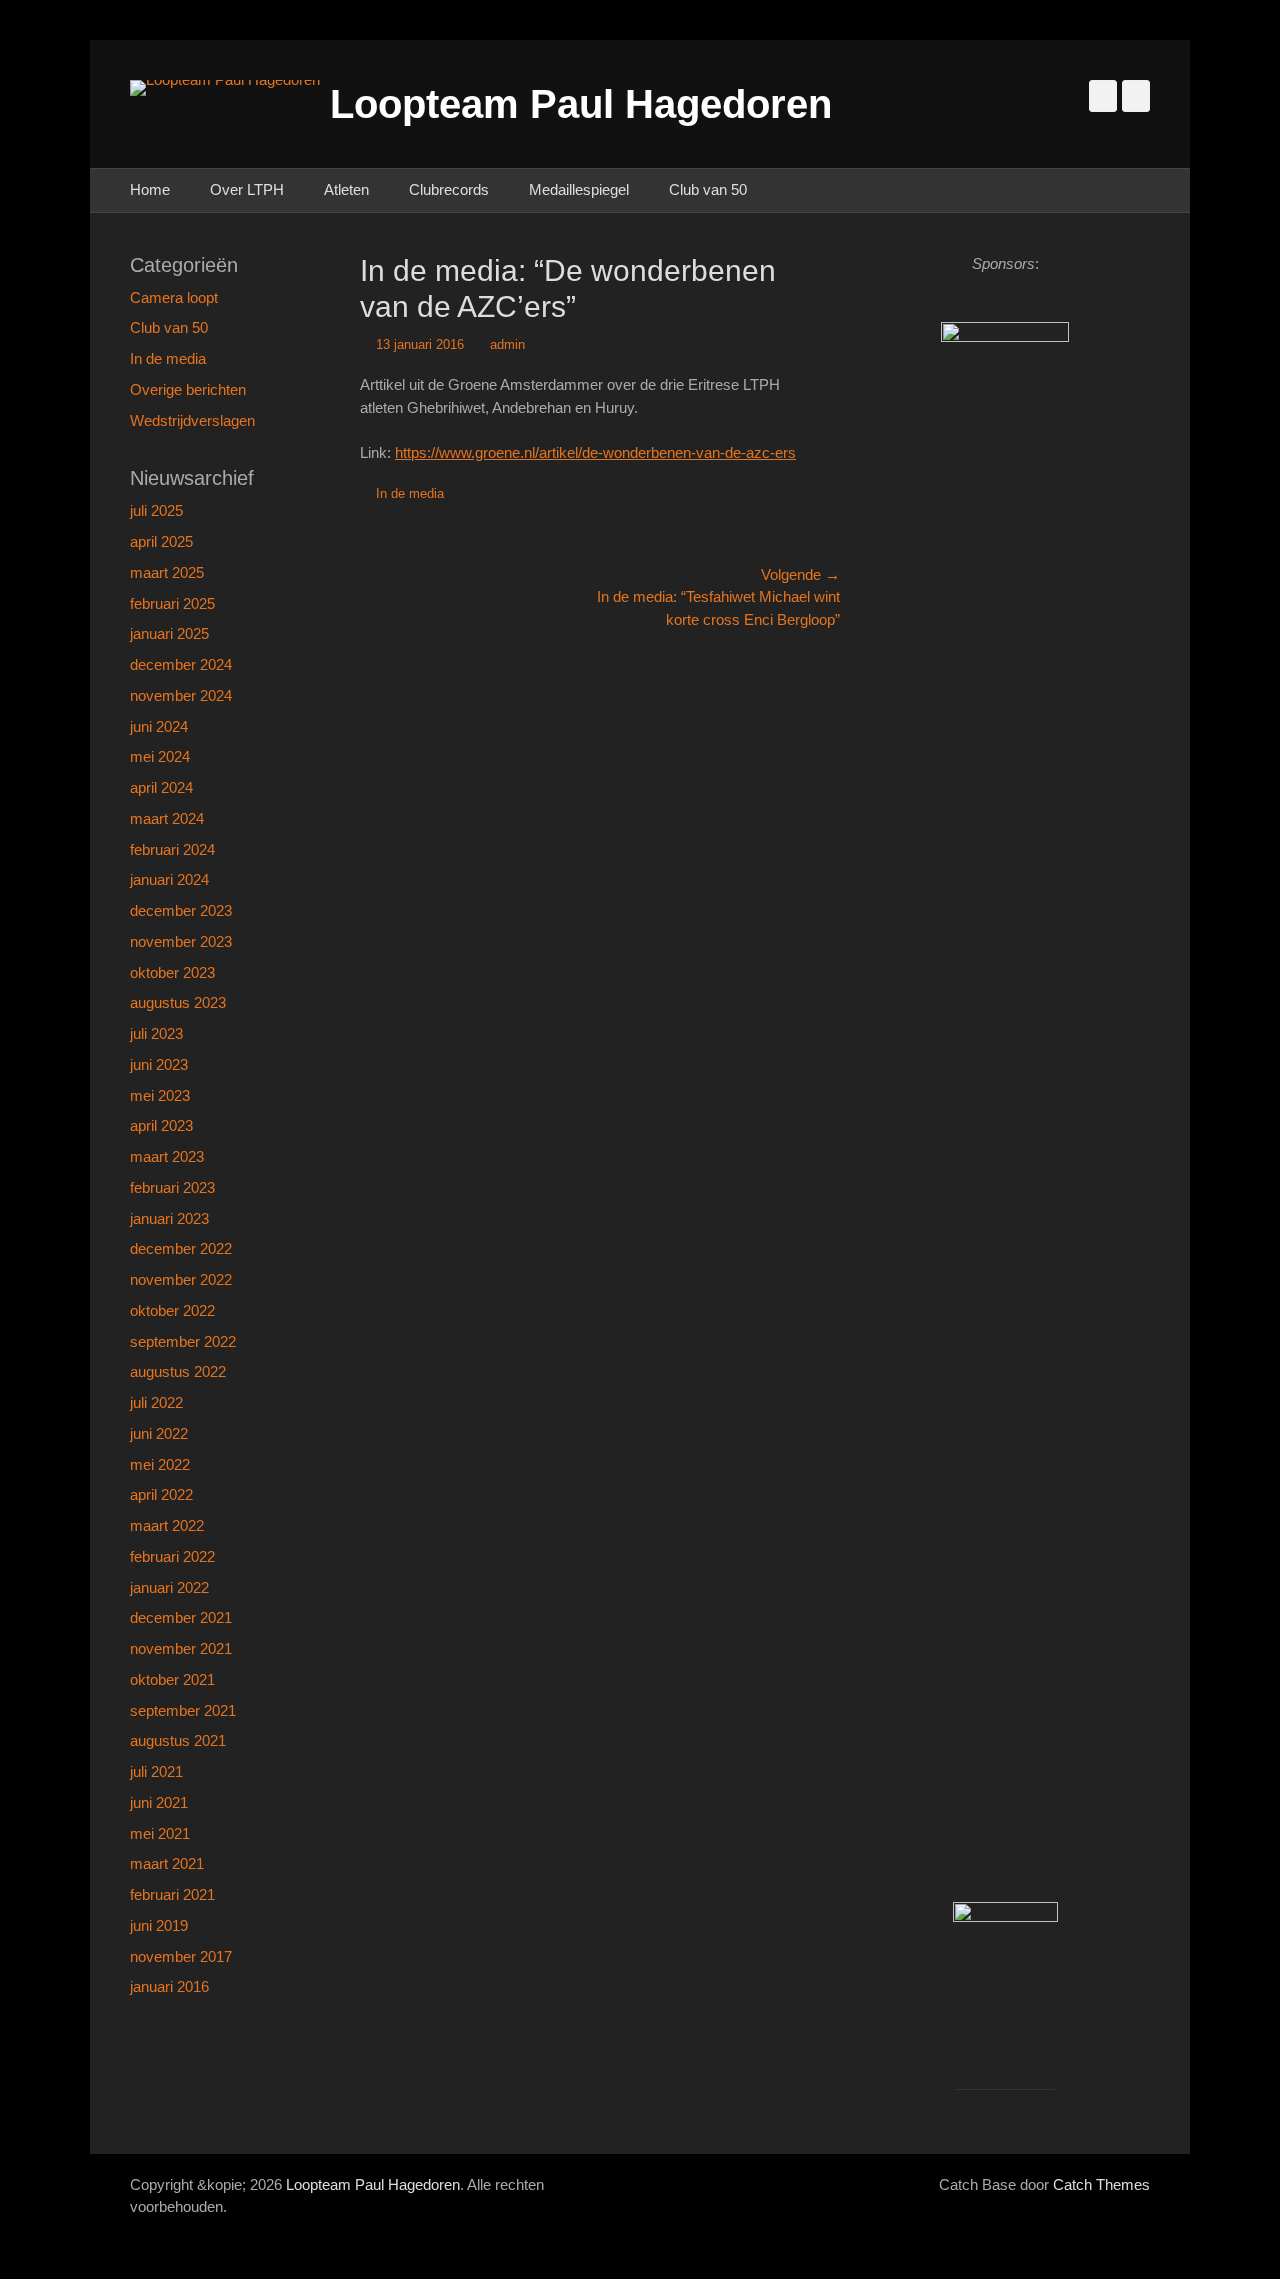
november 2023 (181, 941)
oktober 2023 (172, 972)
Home (150, 189)
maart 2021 (167, 1863)
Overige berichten (188, 389)
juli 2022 (156, 1402)
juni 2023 (159, 1064)
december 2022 (181, 1248)
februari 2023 (172, 1187)
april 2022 (161, 1494)
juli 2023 (156, 1033)
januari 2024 (169, 879)
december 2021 (181, 1617)
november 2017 (181, 1956)
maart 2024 (167, 818)
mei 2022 (160, 1464)
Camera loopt (174, 297)
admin (507, 344)
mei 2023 (160, 1095)
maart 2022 (167, 1525)
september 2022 (183, 1341)
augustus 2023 (178, 1002)
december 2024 (181, 664)
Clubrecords (449, 189)
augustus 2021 (178, 1740)
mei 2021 (160, 1833)
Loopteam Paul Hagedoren (581, 104)
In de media (410, 493)
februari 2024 (172, 849)
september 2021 (183, 1710)
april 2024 (161, 787)
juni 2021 (159, 1802)
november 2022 (181, 1279)
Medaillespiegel (579, 189)
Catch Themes (1101, 2184)
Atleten (346, 189)
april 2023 (161, 1125)
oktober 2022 (172, 1310)
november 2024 (181, 695)
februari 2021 (172, 1894)
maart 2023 (167, 1156)
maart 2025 (167, 572)
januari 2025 (169, 633)
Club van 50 (708, 189)
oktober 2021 (172, 1679)
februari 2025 (172, 603)
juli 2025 (156, 510)
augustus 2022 (178, 1371)
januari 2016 (169, 1986)
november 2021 (181, 1648)
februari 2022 (172, 1556)
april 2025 (161, 541)
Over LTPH (247, 189)
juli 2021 (156, 1771)
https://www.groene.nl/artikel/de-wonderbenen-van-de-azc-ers (595, 452)
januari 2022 (169, 1587)
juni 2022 (159, 1433)
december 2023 (181, 910)
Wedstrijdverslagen (192, 420)
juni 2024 (159, 726)
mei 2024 (160, 756)
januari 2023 (169, 1218)
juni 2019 (159, 1925)
